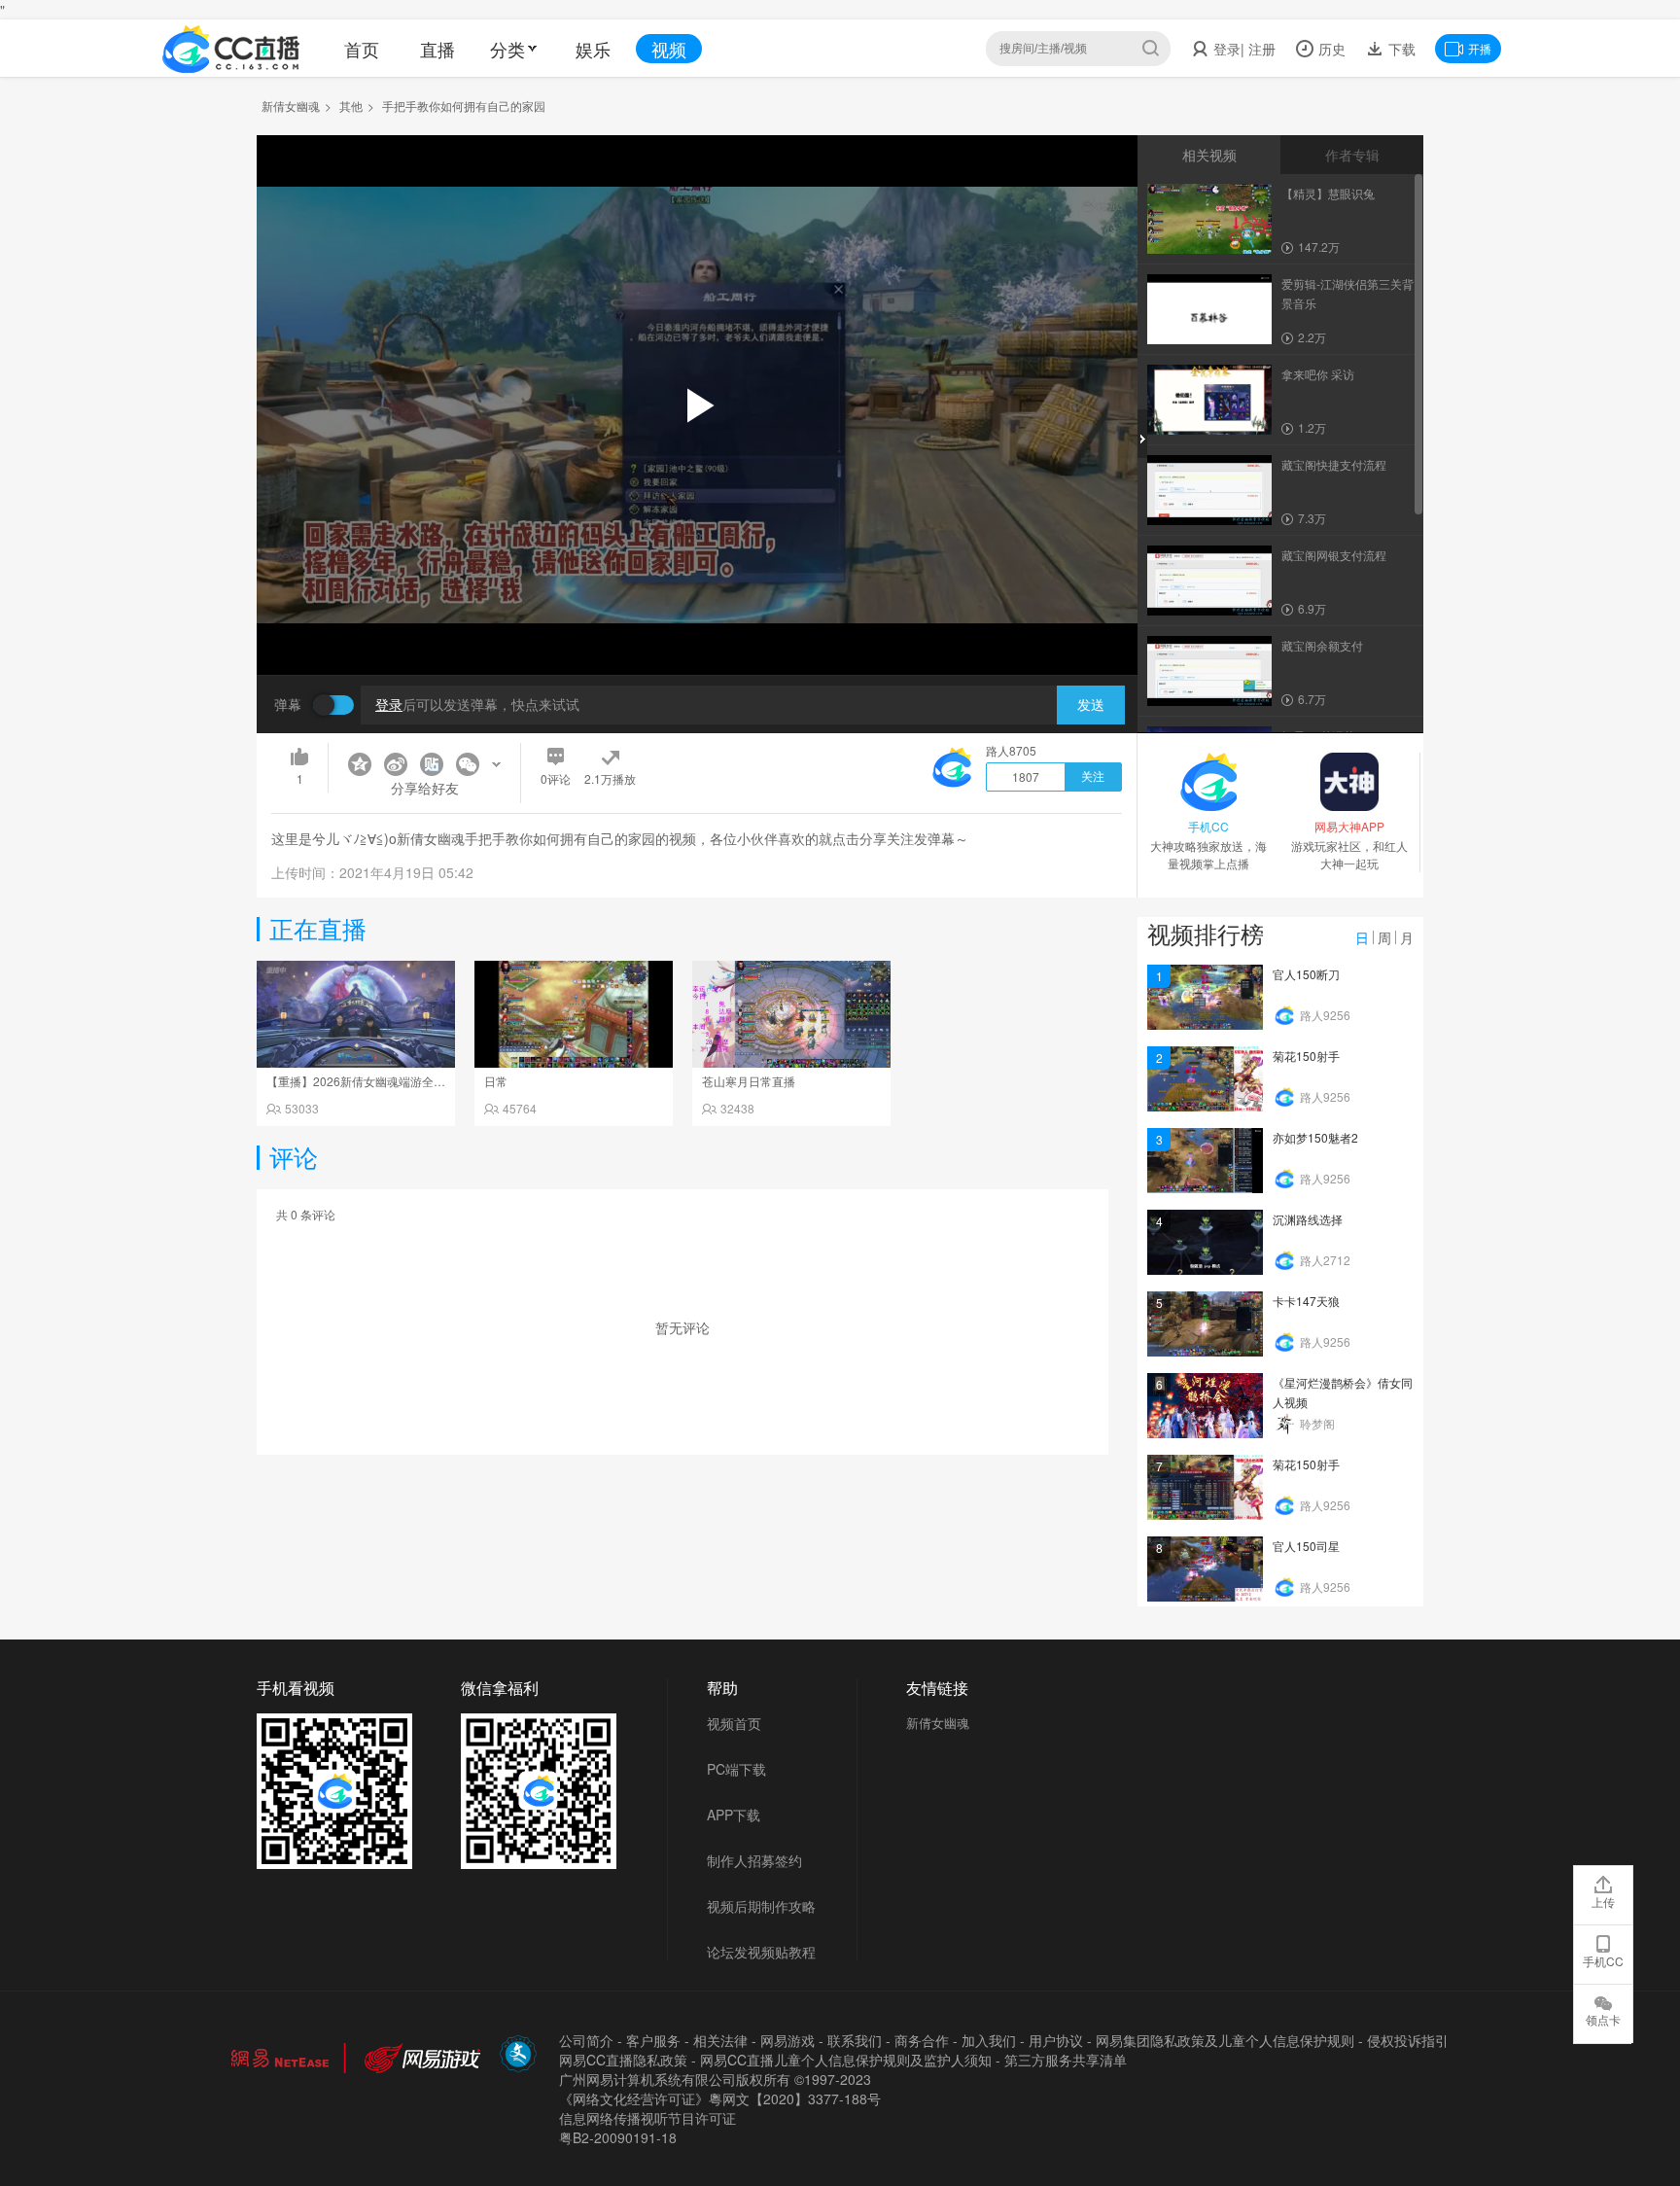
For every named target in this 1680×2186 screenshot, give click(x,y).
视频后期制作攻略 (761, 1906)
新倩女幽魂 (291, 106)
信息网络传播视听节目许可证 (647, 2118)
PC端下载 (736, 1769)
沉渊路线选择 (1308, 1219)
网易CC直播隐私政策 (623, 2060)
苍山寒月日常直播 (749, 1081)
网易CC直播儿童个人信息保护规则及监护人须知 (846, 2060)
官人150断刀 (1306, 974)
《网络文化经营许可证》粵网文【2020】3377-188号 (720, 2098)
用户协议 (1056, 2040)
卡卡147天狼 (1306, 1301)
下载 (1400, 49)
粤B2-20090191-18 (618, 2137)
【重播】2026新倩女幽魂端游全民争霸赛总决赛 (391, 1081)
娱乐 (593, 49)
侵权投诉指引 (1408, 2040)
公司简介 (586, 2040)
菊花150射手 (1306, 1056)
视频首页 (734, 1723)
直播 (437, 49)
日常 (496, 1081)
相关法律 (720, 2040)
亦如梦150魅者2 (1315, 1137)
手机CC (1603, 1961)
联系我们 (855, 2040)
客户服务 (653, 2040)
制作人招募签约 (754, 1860)
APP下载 (734, 1815)
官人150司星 (1306, 1546)
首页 (362, 49)
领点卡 (1603, 2019)
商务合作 (922, 2040)
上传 (1603, 1902)
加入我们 (989, 2040)
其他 (351, 106)
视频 (669, 49)
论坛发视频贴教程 (761, 1952)
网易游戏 (787, 2040)
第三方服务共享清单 (1066, 2060)
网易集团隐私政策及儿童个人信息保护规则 (1225, 2040)
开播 (1480, 48)
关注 (1093, 777)
